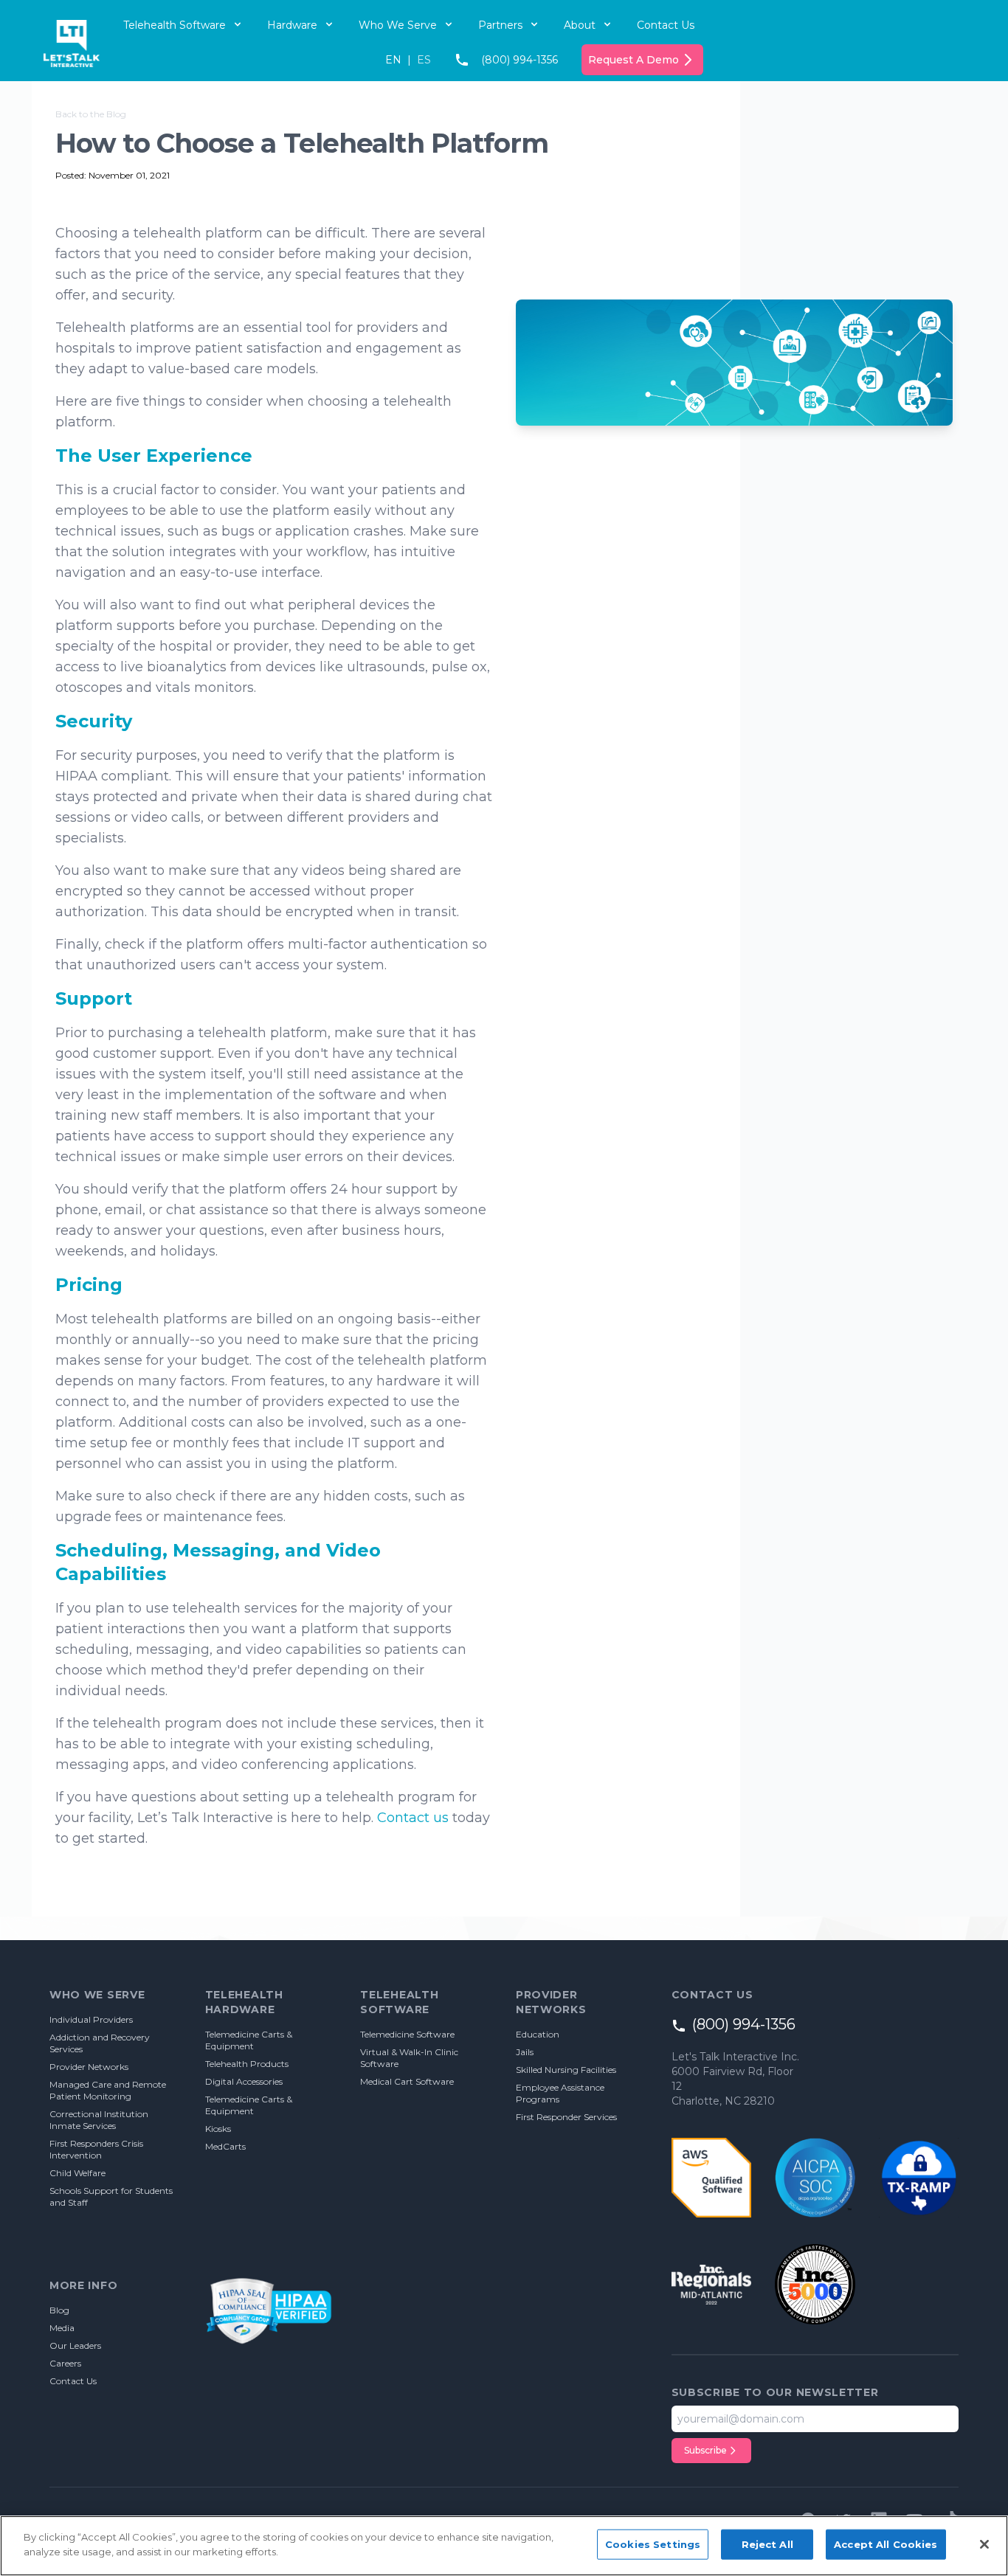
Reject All (767, 2544)
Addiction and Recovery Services (100, 2043)
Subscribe (705, 2450)
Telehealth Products (247, 2064)
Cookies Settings (653, 2544)
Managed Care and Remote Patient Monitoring (108, 2090)
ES (424, 60)
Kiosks (218, 2129)
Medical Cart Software (407, 2081)
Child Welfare (77, 2173)
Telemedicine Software (407, 2034)
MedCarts (225, 2146)
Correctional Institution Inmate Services (99, 2120)
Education (538, 2034)
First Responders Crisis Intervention (96, 2149)
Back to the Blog (91, 114)
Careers (65, 2363)
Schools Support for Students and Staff (111, 2196)
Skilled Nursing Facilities (566, 2070)
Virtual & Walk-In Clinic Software (409, 2058)
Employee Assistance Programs (560, 2093)
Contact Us (666, 25)
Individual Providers (91, 2019)
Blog (59, 2310)
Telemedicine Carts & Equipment (249, 2040)
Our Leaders (75, 2345)
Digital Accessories (244, 2081)
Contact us (413, 1818)
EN (393, 60)
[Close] (984, 2544)
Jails (525, 2052)
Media (62, 2328)
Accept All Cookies (886, 2544)
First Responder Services (566, 2117)
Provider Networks (89, 2067)
